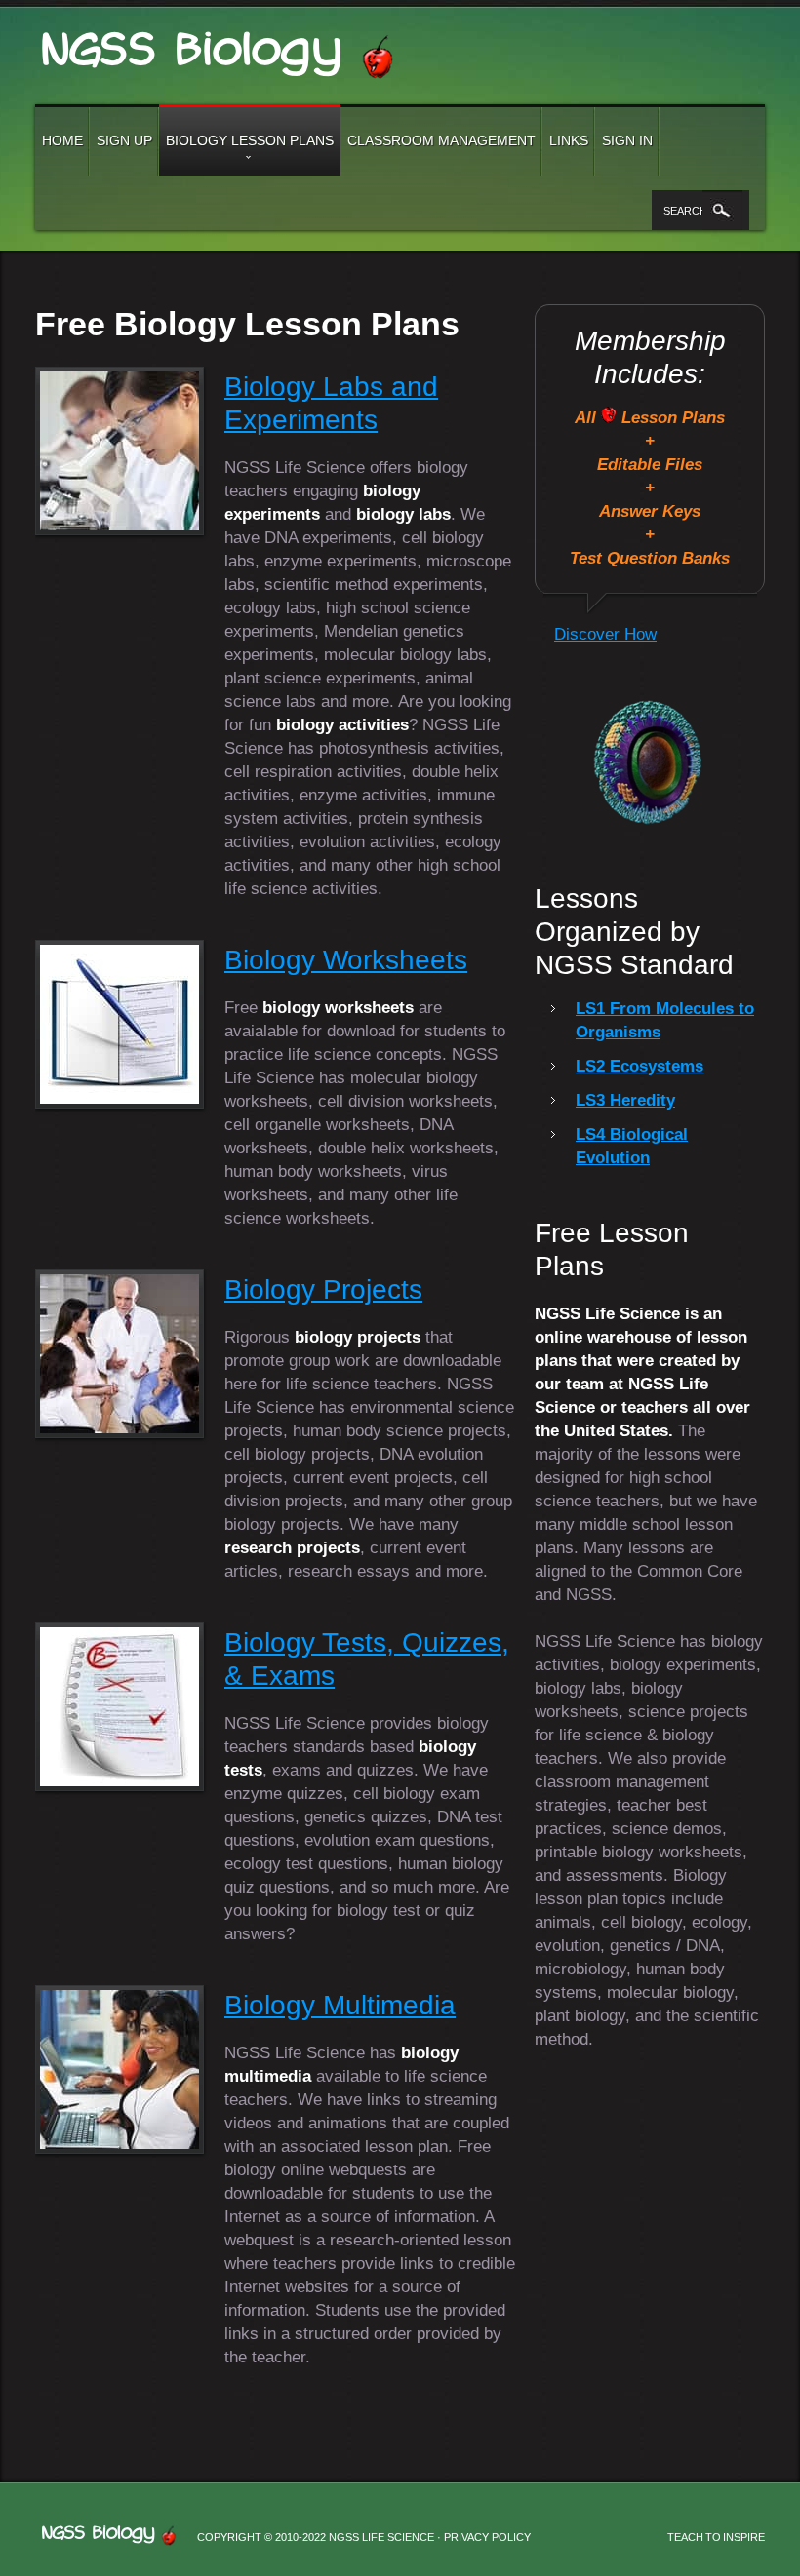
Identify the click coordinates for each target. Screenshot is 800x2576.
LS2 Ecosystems (640, 1066)
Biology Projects (323, 1289)
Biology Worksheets (346, 960)
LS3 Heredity (625, 1100)
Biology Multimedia (340, 2005)
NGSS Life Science (229, 48)
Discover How (605, 634)
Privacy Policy (487, 2537)
